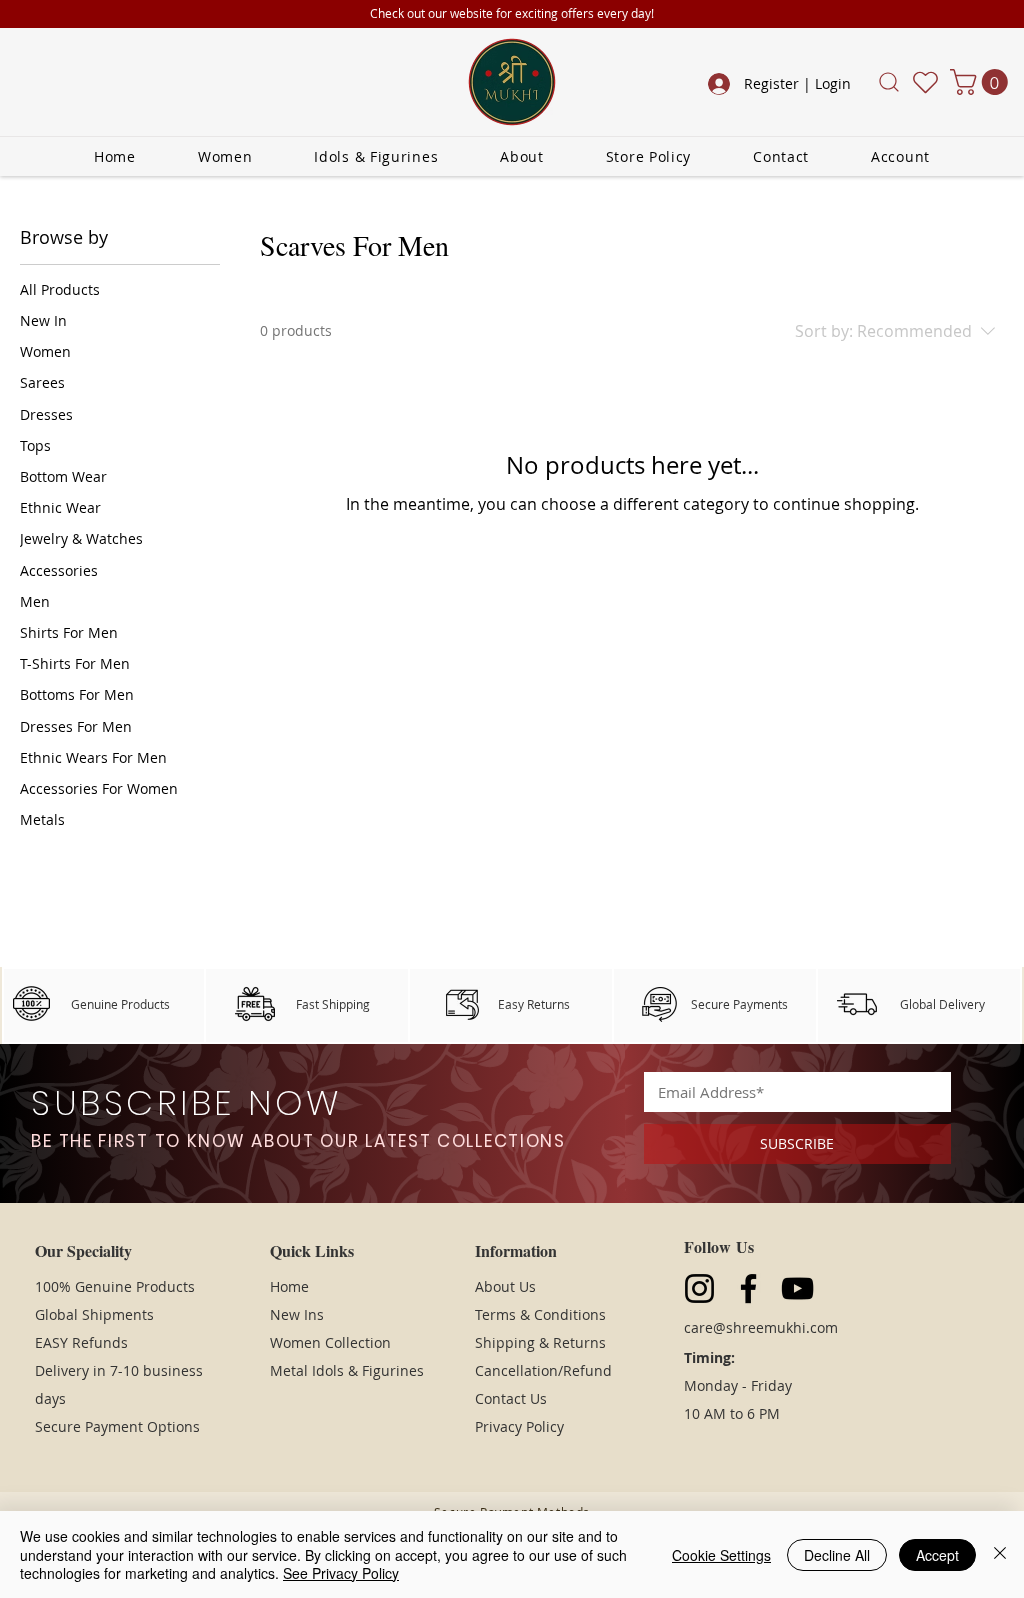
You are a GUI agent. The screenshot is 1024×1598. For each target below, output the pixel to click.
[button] (888, 82)
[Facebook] (748, 1288)
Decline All (837, 1555)
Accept (937, 1555)
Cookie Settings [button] (721, 1555)
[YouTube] (797, 1288)
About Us (505, 1286)
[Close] (1000, 1554)
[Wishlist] (925, 82)
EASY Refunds (81, 1342)
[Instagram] (699, 1288)
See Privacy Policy (341, 1573)
